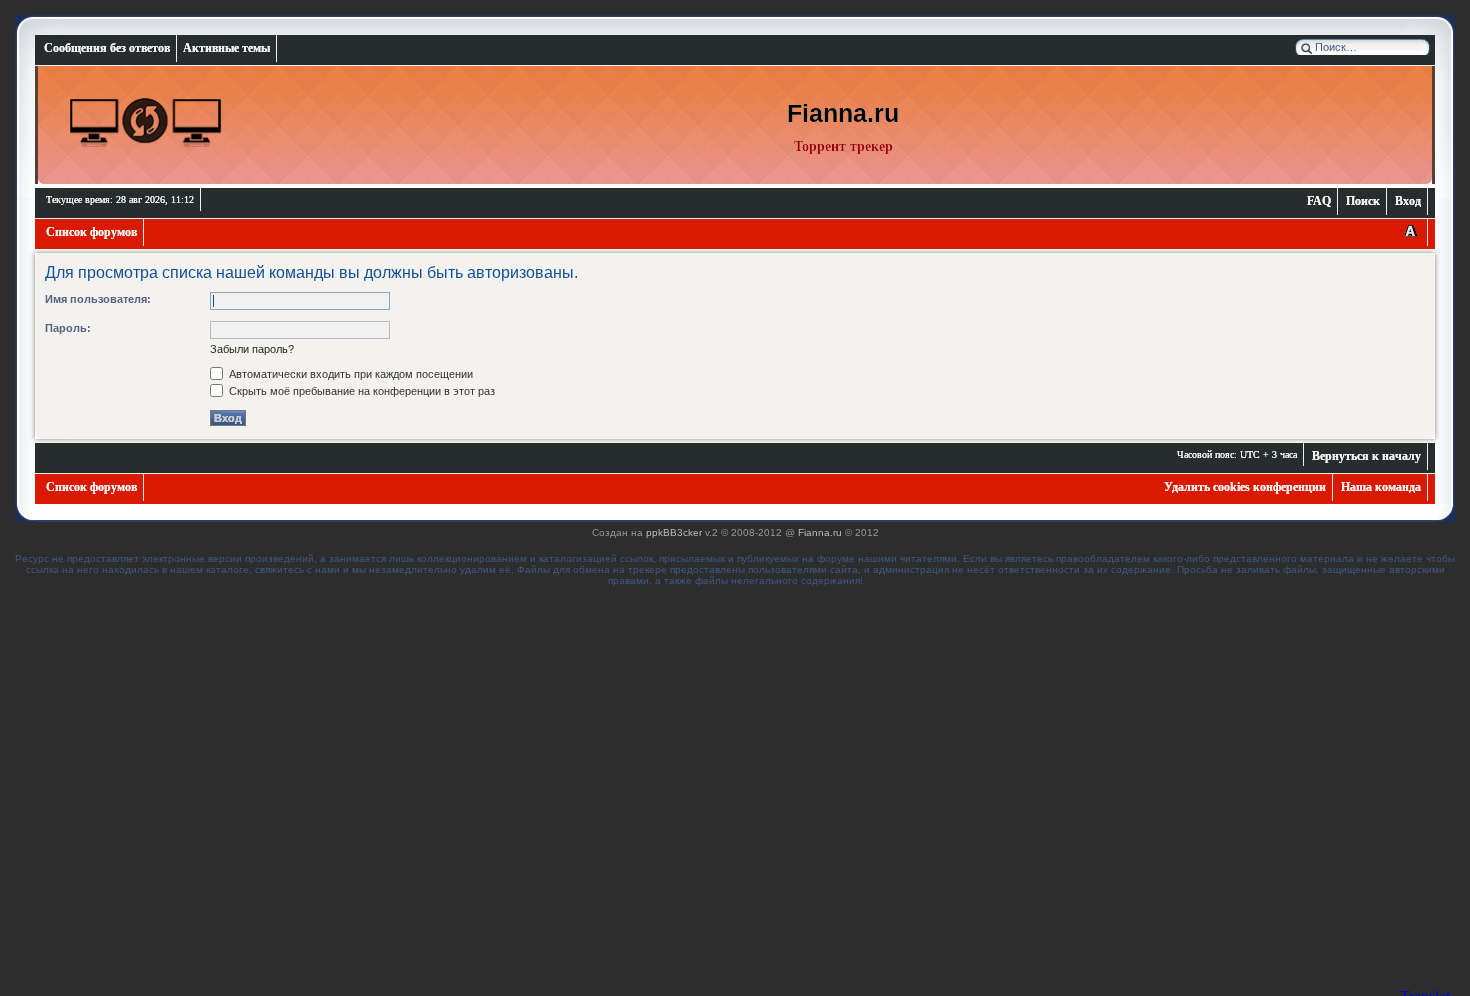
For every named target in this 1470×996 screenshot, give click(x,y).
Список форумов (91, 232)
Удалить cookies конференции (1245, 487)
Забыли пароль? (252, 349)
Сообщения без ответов (107, 48)
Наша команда (1381, 487)
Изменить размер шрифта (1410, 232)
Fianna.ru (820, 532)
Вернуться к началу (1366, 456)
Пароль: (68, 328)
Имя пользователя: (98, 299)
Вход (1408, 201)
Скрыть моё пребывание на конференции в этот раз (360, 391)
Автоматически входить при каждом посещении (349, 374)
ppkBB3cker (674, 532)
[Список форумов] (146, 122)
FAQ (1319, 201)
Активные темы (226, 48)
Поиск (1363, 201)
